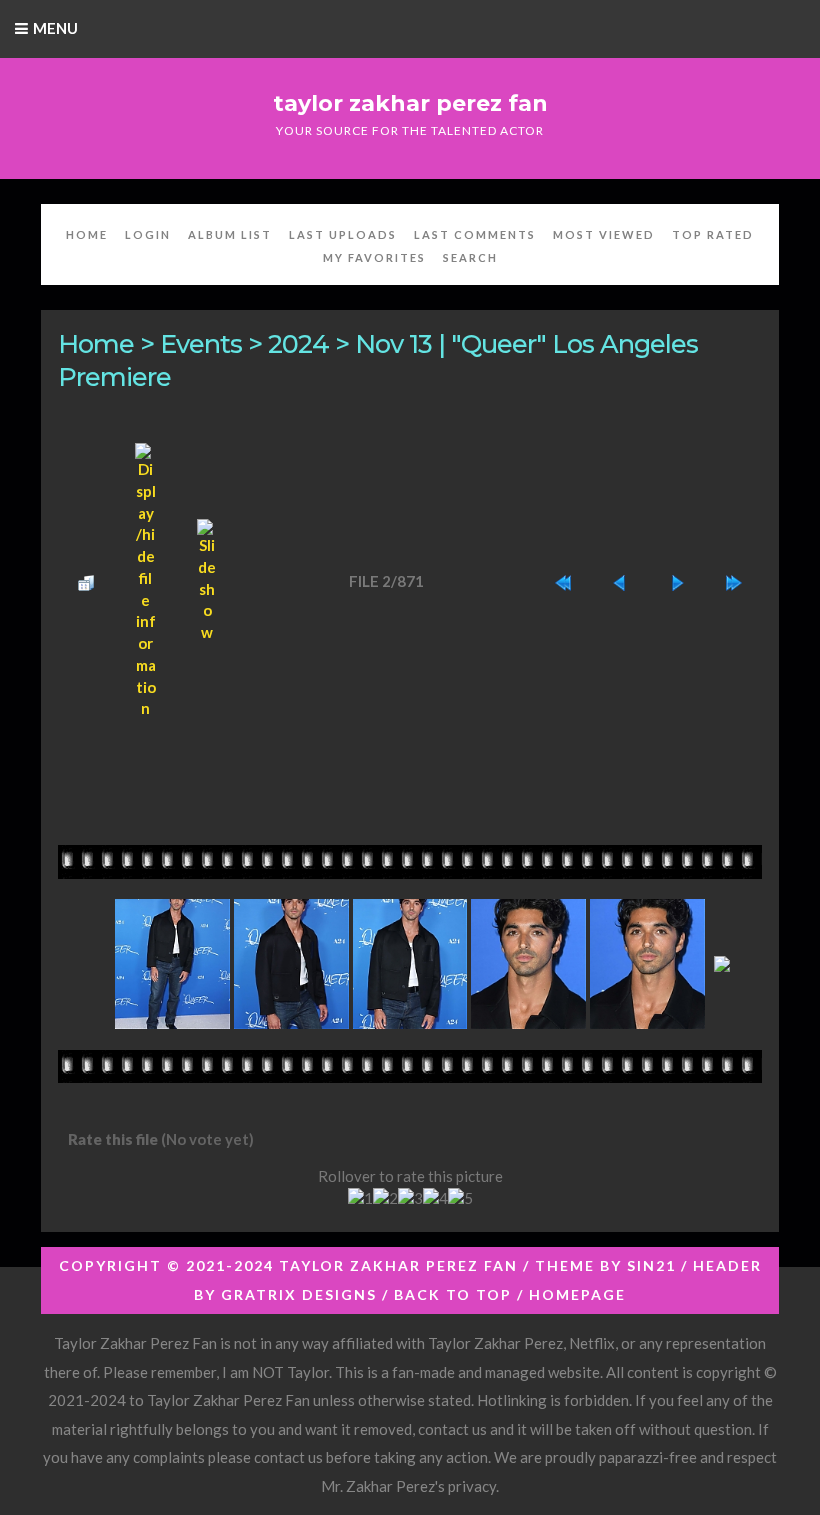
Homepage (577, 1294)
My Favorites (374, 257)
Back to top (453, 1294)
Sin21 (651, 1265)
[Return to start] (563, 581)
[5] (460, 1199)
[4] (435, 1199)
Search (470, 257)
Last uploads (343, 234)
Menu (55, 28)
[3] (410, 1199)
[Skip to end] (734, 581)
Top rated (713, 234)
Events (201, 343)
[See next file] (677, 581)
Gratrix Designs (299, 1294)
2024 (298, 343)
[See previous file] (620, 581)
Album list (230, 234)
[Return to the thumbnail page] (86, 581)
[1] (360, 1199)
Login (148, 234)
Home (87, 234)
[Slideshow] (207, 581)
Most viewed (604, 234)
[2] (385, 1199)
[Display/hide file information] (145, 581)
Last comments (475, 234)
